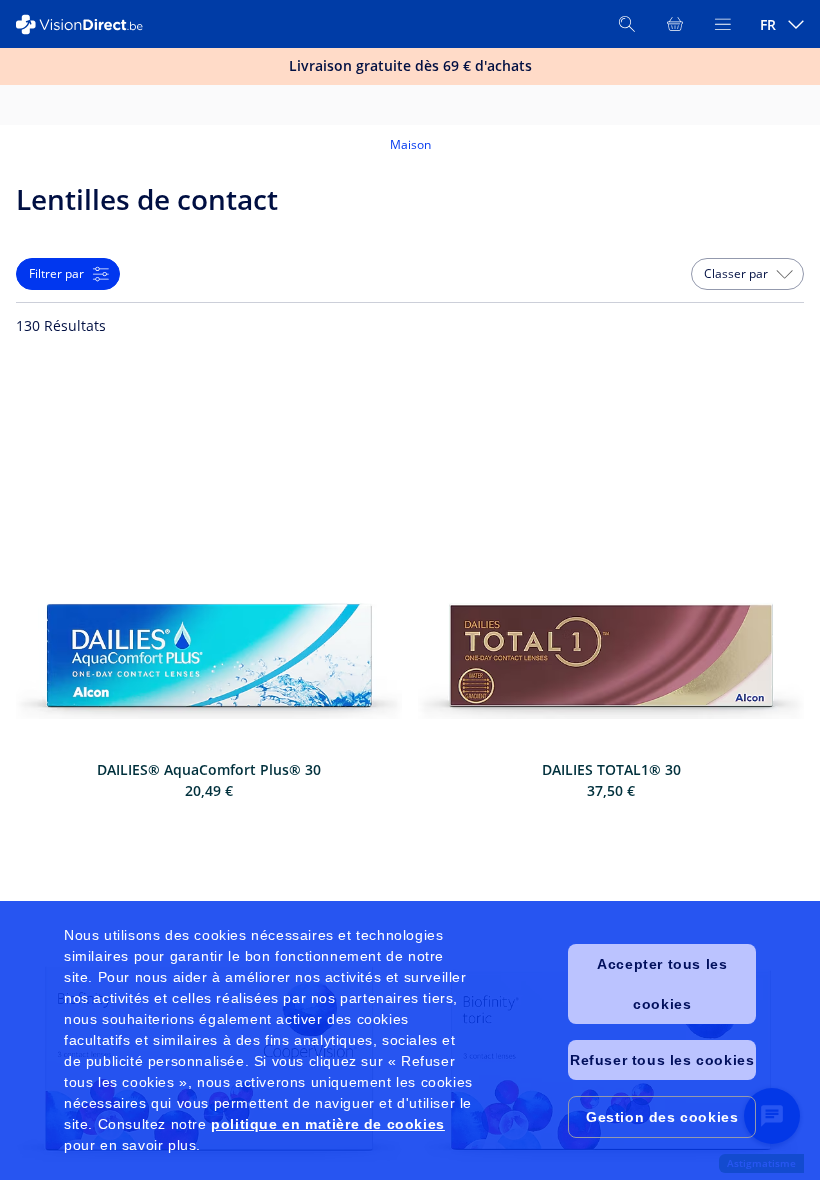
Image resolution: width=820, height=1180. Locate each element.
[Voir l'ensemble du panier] (675, 24)
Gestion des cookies (662, 1117)
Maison (410, 144)
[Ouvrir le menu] (723, 24)
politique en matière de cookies (328, 1124)
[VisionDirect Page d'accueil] (88, 24)
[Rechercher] (627, 24)
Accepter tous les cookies (662, 984)
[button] (747, 274)
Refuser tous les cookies (662, 1060)
